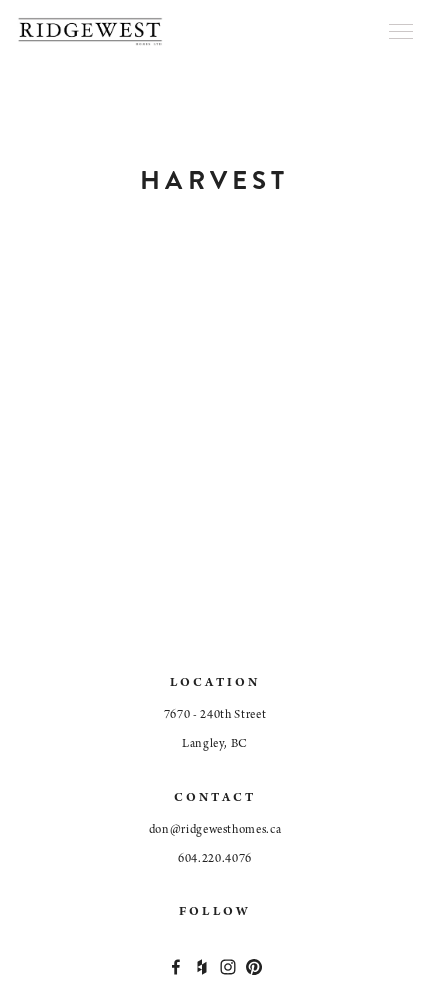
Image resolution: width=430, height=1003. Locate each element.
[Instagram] (228, 967)
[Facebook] (176, 967)
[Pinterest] (254, 967)
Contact (215, 798)
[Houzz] (202, 967)
